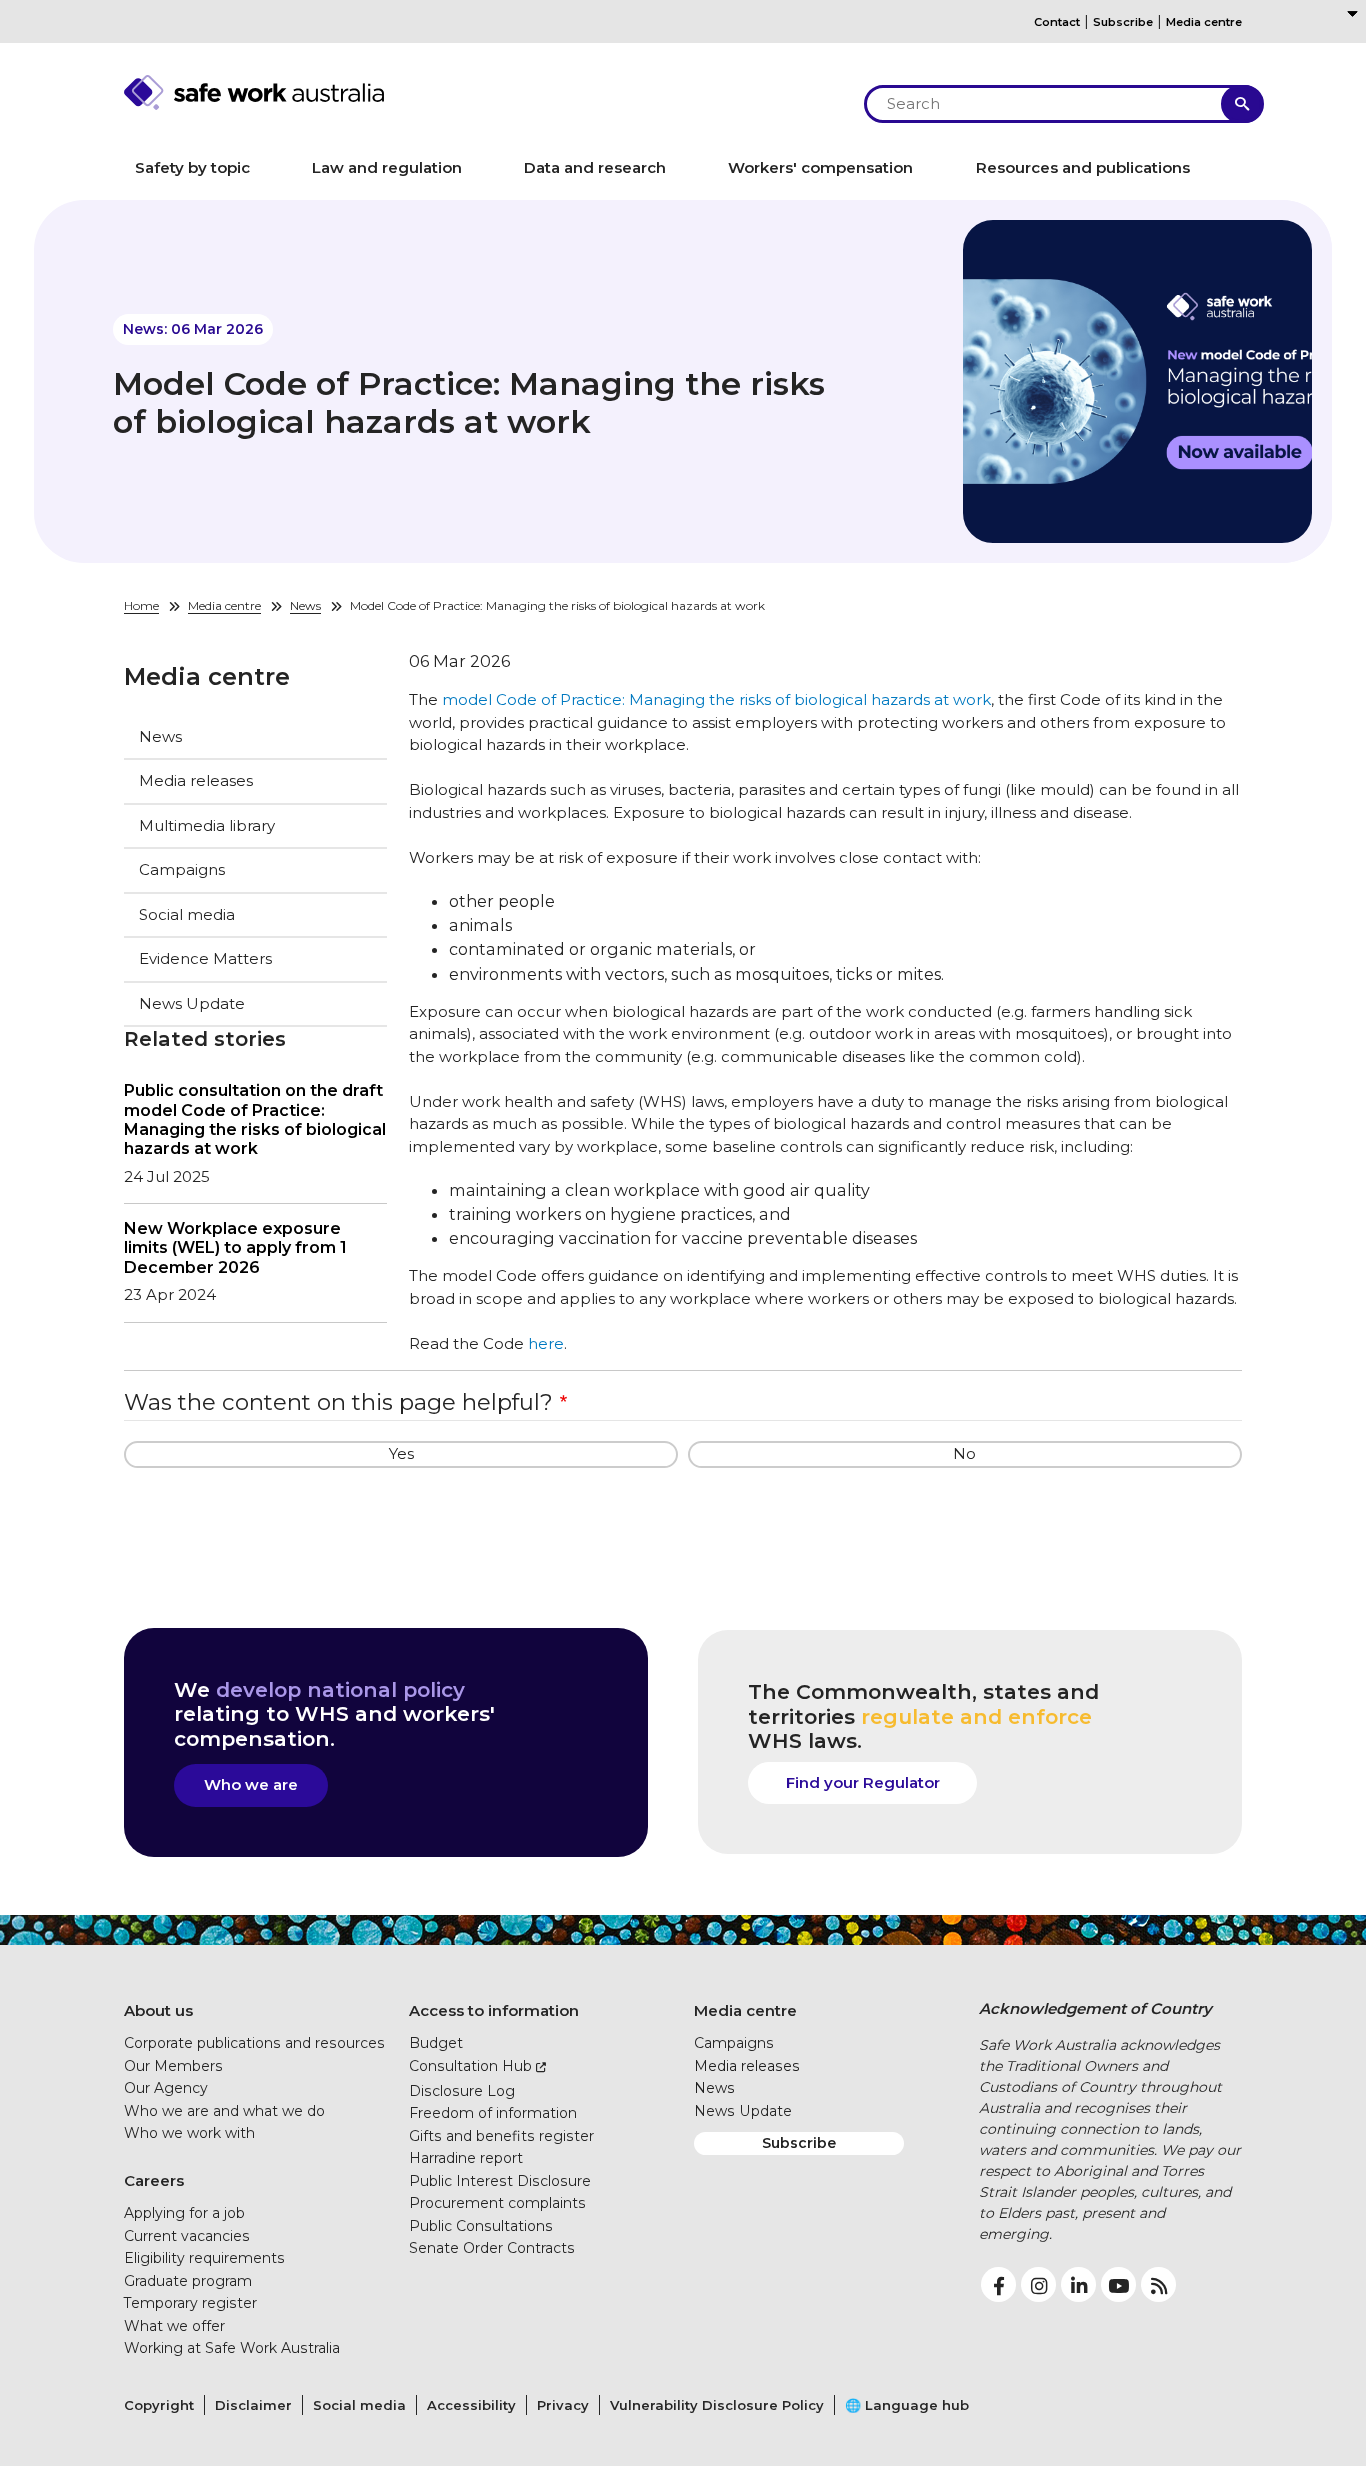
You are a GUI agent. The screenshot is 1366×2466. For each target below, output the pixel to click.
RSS (1158, 2284)
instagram (1038, 2284)
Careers (154, 2180)
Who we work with (189, 2133)
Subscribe (1123, 22)
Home (141, 605)
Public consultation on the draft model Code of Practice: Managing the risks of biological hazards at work (255, 1119)
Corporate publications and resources (254, 2043)
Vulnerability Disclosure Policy (717, 2405)
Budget (436, 2043)
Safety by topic (192, 167)
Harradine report (466, 2158)
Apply (1242, 104)
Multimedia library (207, 825)
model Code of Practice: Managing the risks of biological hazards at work (716, 699)
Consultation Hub (470, 2066)
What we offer (174, 2326)
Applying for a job (184, 2213)
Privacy (563, 2405)
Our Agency (166, 2088)
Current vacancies (187, 2236)
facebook (998, 2284)
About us (158, 2010)
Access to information (494, 2010)
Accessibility (471, 2405)
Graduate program (188, 2281)
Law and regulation (387, 167)
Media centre (1204, 22)
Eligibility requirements (204, 2258)
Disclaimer (253, 2405)
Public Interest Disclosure (500, 2181)
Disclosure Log (462, 2091)
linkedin (1078, 2284)
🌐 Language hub (907, 2405)
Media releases (196, 780)
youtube (1118, 2284)
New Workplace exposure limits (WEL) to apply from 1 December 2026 (235, 1247)
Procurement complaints (497, 2203)
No (964, 1453)
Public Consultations (481, 2226)
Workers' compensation (820, 167)
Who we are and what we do (224, 2111)
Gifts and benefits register (501, 2136)
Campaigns (182, 869)
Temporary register (190, 2303)
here (546, 1343)
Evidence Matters (205, 958)
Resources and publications (1083, 167)
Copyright (159, 2405)
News (305, 605)
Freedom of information (493, 2113)
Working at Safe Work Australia (232, 2348)
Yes (401, 1453)
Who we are (251, 1784)
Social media (187, 914)
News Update (192, 1003)
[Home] (483, 92)
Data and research (595, 167)
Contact (1057, 22)
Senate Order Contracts (492, 2248)
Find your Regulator (863, 1782)
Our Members (173, 2066)
